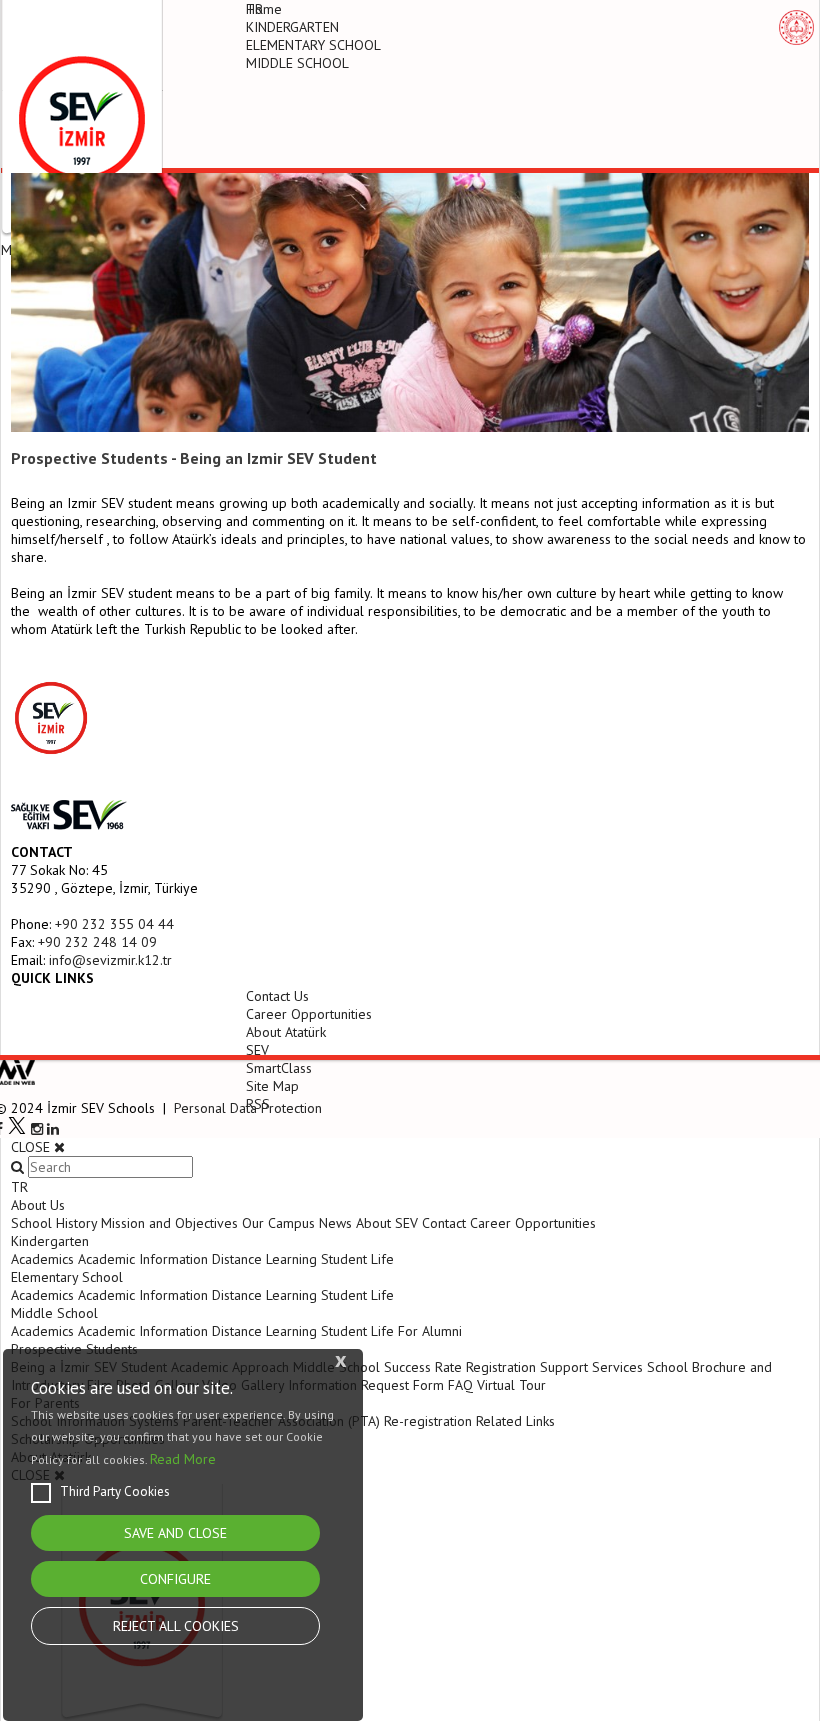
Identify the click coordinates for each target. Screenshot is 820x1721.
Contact (444, 1223)
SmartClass (279, 1068)
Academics (42, 1259)
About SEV (387, 1223)
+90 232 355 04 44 (114, 924)
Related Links (515, 1421)
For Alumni (430, 1331)
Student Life (357, 1259)
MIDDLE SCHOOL (297, 63)
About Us (38, 1205)
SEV (257, 1050)
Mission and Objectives (169, 1223)
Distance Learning (264, 1259)
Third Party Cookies (115, 1491)
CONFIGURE (175, 1579)
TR (254, 9)
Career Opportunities (309, 1014)
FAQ (460, 1385)
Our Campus (278, 1223)
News (335, 1223)
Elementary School (67, 1277)
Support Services (591, 1367)
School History (54, 1223)
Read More (183, 1459)
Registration (501, 1367)
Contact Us (277, 996)
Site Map (272, 1086)
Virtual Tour (511, 1385)
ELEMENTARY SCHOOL (313, 45)
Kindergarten (50, 1241)
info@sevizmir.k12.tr (110, 960)
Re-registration (428, 1421)
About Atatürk (286, 1032)
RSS (258, 1104)
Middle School (54, 1313)
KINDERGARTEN (292, 27)
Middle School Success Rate (377, 1367)
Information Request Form (366, 1385)
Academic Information (143, 1259)
